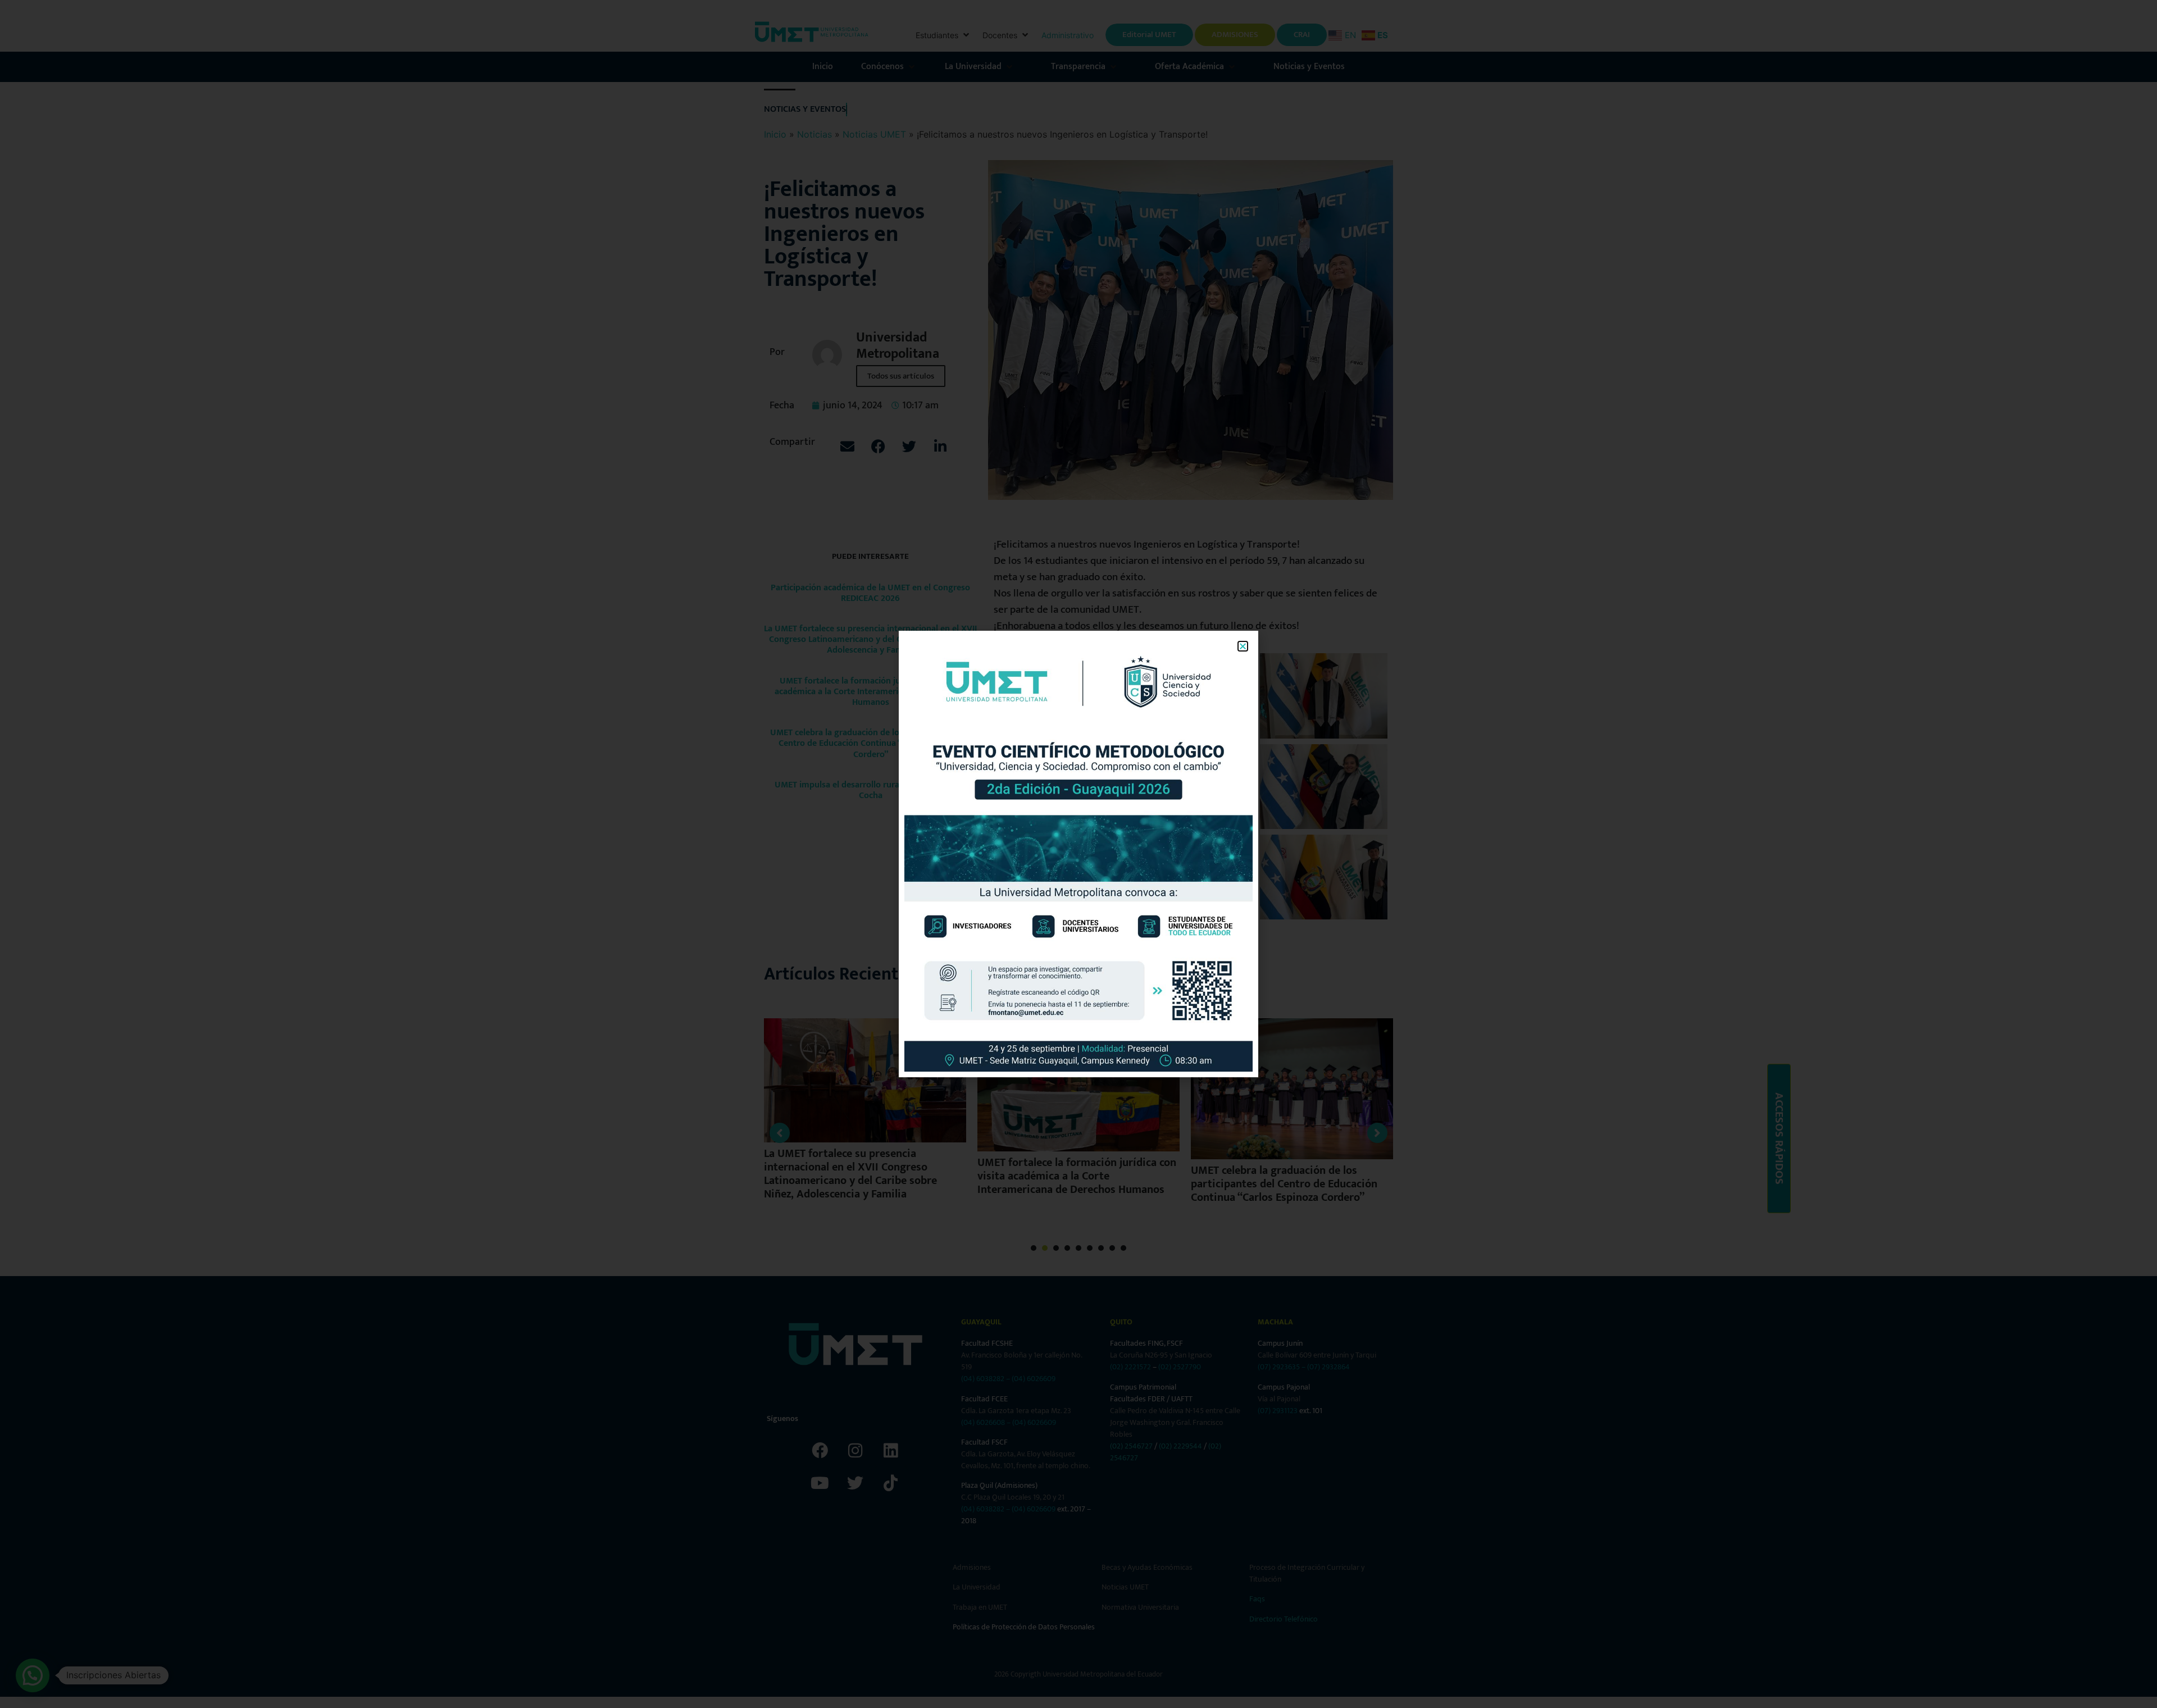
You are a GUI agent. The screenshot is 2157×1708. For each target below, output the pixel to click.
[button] (1243, 646)
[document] (1078, 854)
